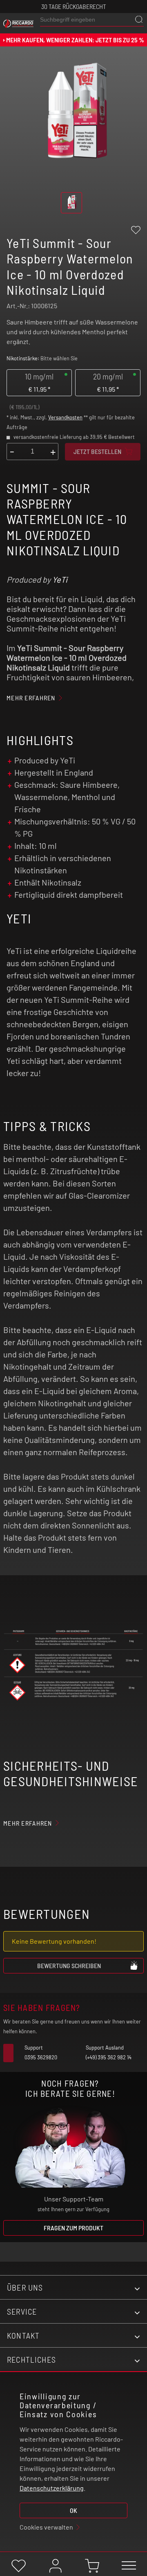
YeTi (60, 579)
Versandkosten (65, 417)
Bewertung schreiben (69, 1965)
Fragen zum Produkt (73, 2228)
